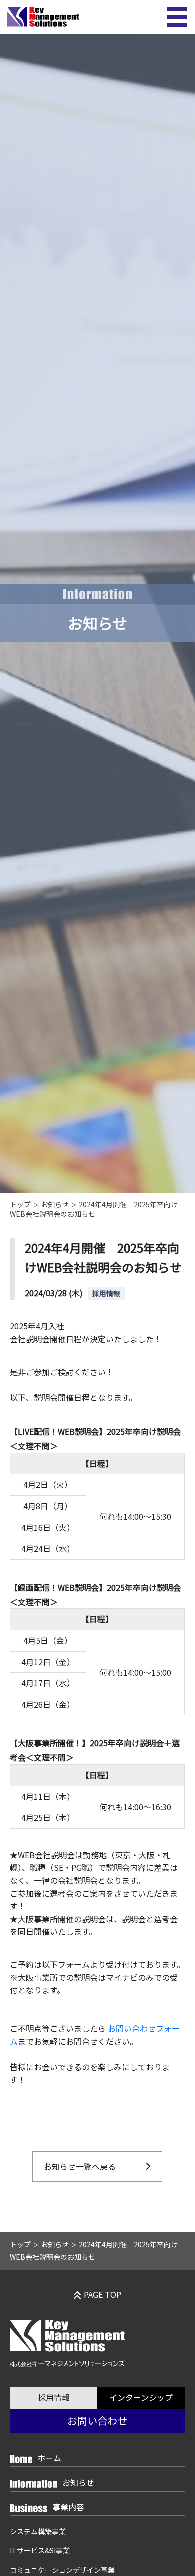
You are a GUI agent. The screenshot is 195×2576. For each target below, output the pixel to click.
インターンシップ (141, 2397)
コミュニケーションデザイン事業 (62, 2570)
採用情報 (54, 2397)
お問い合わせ (97, 2420)
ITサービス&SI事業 (40, 2550)
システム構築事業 (38, 2531)
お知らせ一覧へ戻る (80, 2166)
